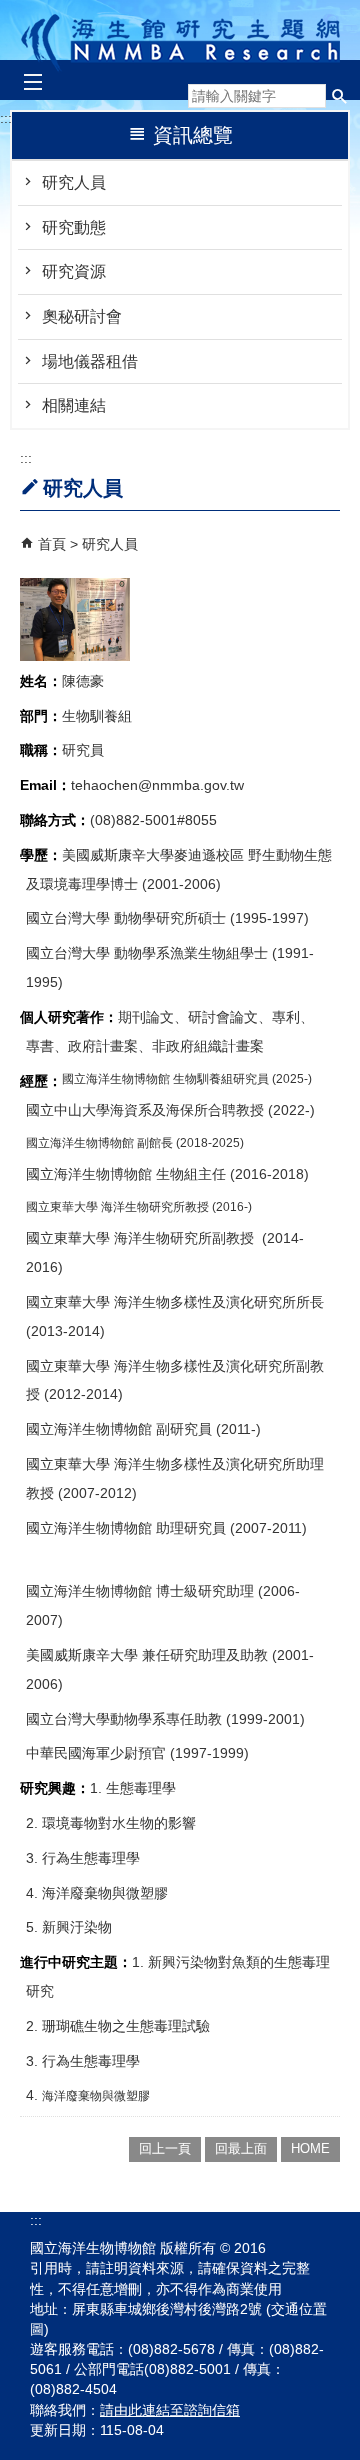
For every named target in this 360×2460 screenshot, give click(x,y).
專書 (40, 1046)
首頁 (52, 544)
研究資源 (74, 271)
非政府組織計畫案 (208, 1046)
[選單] (32, 82)
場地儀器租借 (90, 361)
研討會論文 (223, 1017)
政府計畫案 (103, 1046)
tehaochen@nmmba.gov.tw (157, 785)
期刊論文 (146, 1017)
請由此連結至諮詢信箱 (170, 2410)
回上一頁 (165, 2148)
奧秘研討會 (82, 316)
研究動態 (74, 227)
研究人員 (74, 182)
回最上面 (241, 2148)
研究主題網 (180, 37)
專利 (286, 1017)
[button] (340, 96)
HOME (310, 2148)
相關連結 (74, 405)
